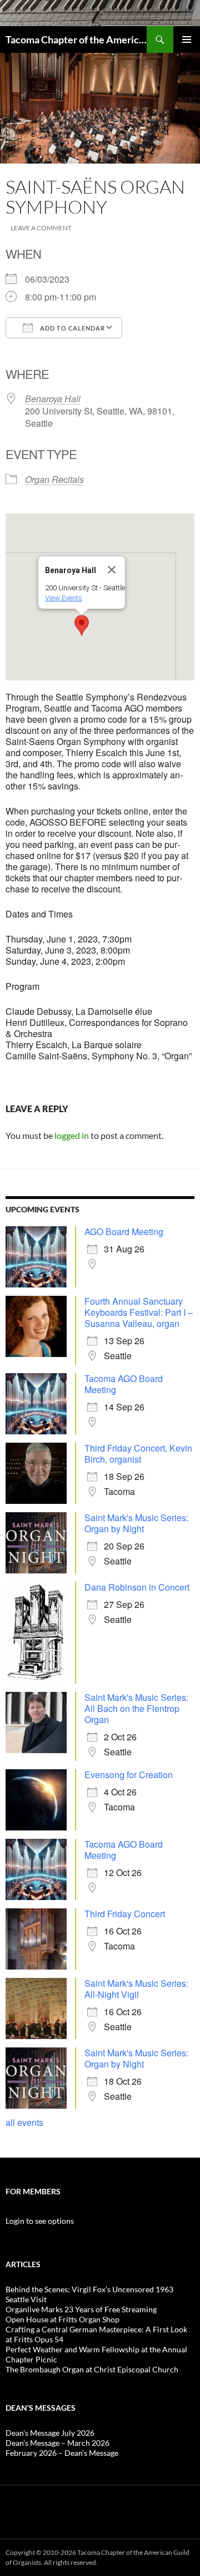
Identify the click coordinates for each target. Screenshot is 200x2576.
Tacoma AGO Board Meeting (124, 1384)
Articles (23, 2264)
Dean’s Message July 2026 (50, 2433)
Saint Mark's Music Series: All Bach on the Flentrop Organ (136, 1708)
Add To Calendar (72, 328)
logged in (72, 1135)
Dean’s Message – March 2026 (57, 2443)
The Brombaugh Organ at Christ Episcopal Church (92, 2369)
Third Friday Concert (125, 1914)
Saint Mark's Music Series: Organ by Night (136, 1523)
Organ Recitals (54, 479)
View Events (64, 598)
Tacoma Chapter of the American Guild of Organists (76, 40)
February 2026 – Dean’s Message (62, 2453)
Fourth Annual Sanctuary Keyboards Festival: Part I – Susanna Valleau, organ (139, 1312)
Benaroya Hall (53, 399)
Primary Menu (187, 40)
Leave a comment (41, 228)
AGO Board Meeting (124, 1232)
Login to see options (40, 2221)
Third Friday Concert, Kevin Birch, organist (138, 1454)
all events (24, 2122)
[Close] (112, 570)
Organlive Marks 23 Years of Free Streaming (81, 2309)
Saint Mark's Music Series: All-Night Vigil (136, 1989)
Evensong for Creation (129, 1775)
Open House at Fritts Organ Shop (62, 2319)
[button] (82, 625)
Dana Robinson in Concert (137, 1587)
